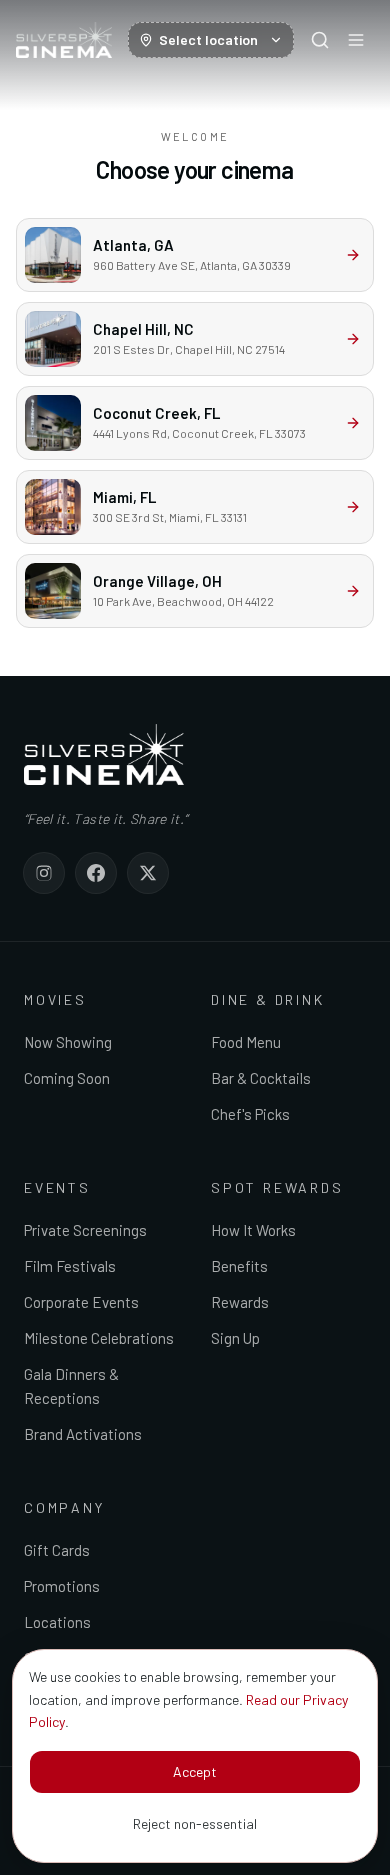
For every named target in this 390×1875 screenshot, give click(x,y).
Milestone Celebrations (99, 1338)
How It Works (253, 1230)
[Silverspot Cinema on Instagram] (44, 873)
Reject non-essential (195, 1823)
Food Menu (246, 1042)
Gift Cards (57, 1550)
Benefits (239, 1266)
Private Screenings (85, 1230)
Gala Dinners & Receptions (71, 1386)
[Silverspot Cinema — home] (64, 40)
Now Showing (68, 1042)
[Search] (320, 40)
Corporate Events (81, 1302)
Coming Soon (67, 1078)
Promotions (62, 1586)
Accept (195, 1771)
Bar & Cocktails (261, 1078)
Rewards (240, 1302)
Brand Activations (83, 1434)
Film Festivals (70, 1266)
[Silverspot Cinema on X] (148, 873)
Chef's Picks (250, 1114)
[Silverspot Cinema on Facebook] (96, 873)
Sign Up (235, 1338)
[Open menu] (356, 40)
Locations (57, 1622)
